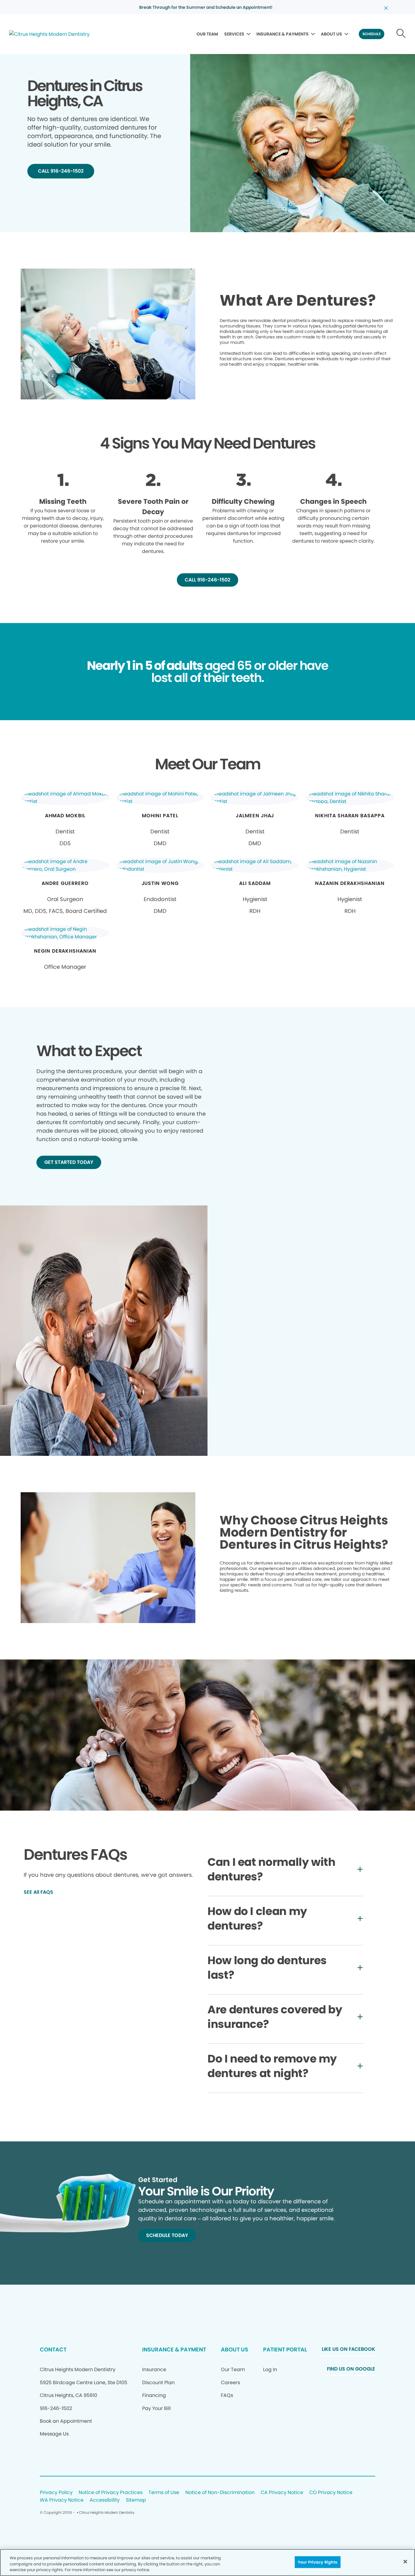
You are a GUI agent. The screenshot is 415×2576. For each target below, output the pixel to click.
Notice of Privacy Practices (111, 2493)
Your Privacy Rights (317, 2562)
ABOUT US (331, 34)
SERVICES (234, 34)
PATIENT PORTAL (285, 2349)
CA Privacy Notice (282, 2493)
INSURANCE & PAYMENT (174, 2349)
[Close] (405, 2561)
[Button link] (401, 34)
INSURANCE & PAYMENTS (283, 34)
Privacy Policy (56, 2493)
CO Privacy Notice (331, 2493)
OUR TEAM (207, 34)
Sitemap (136, 2500)
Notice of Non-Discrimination (220, 2493)
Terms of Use (164, 2493)
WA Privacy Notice (62, 2500)
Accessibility (105, 2500)
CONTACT (53, 2349)
